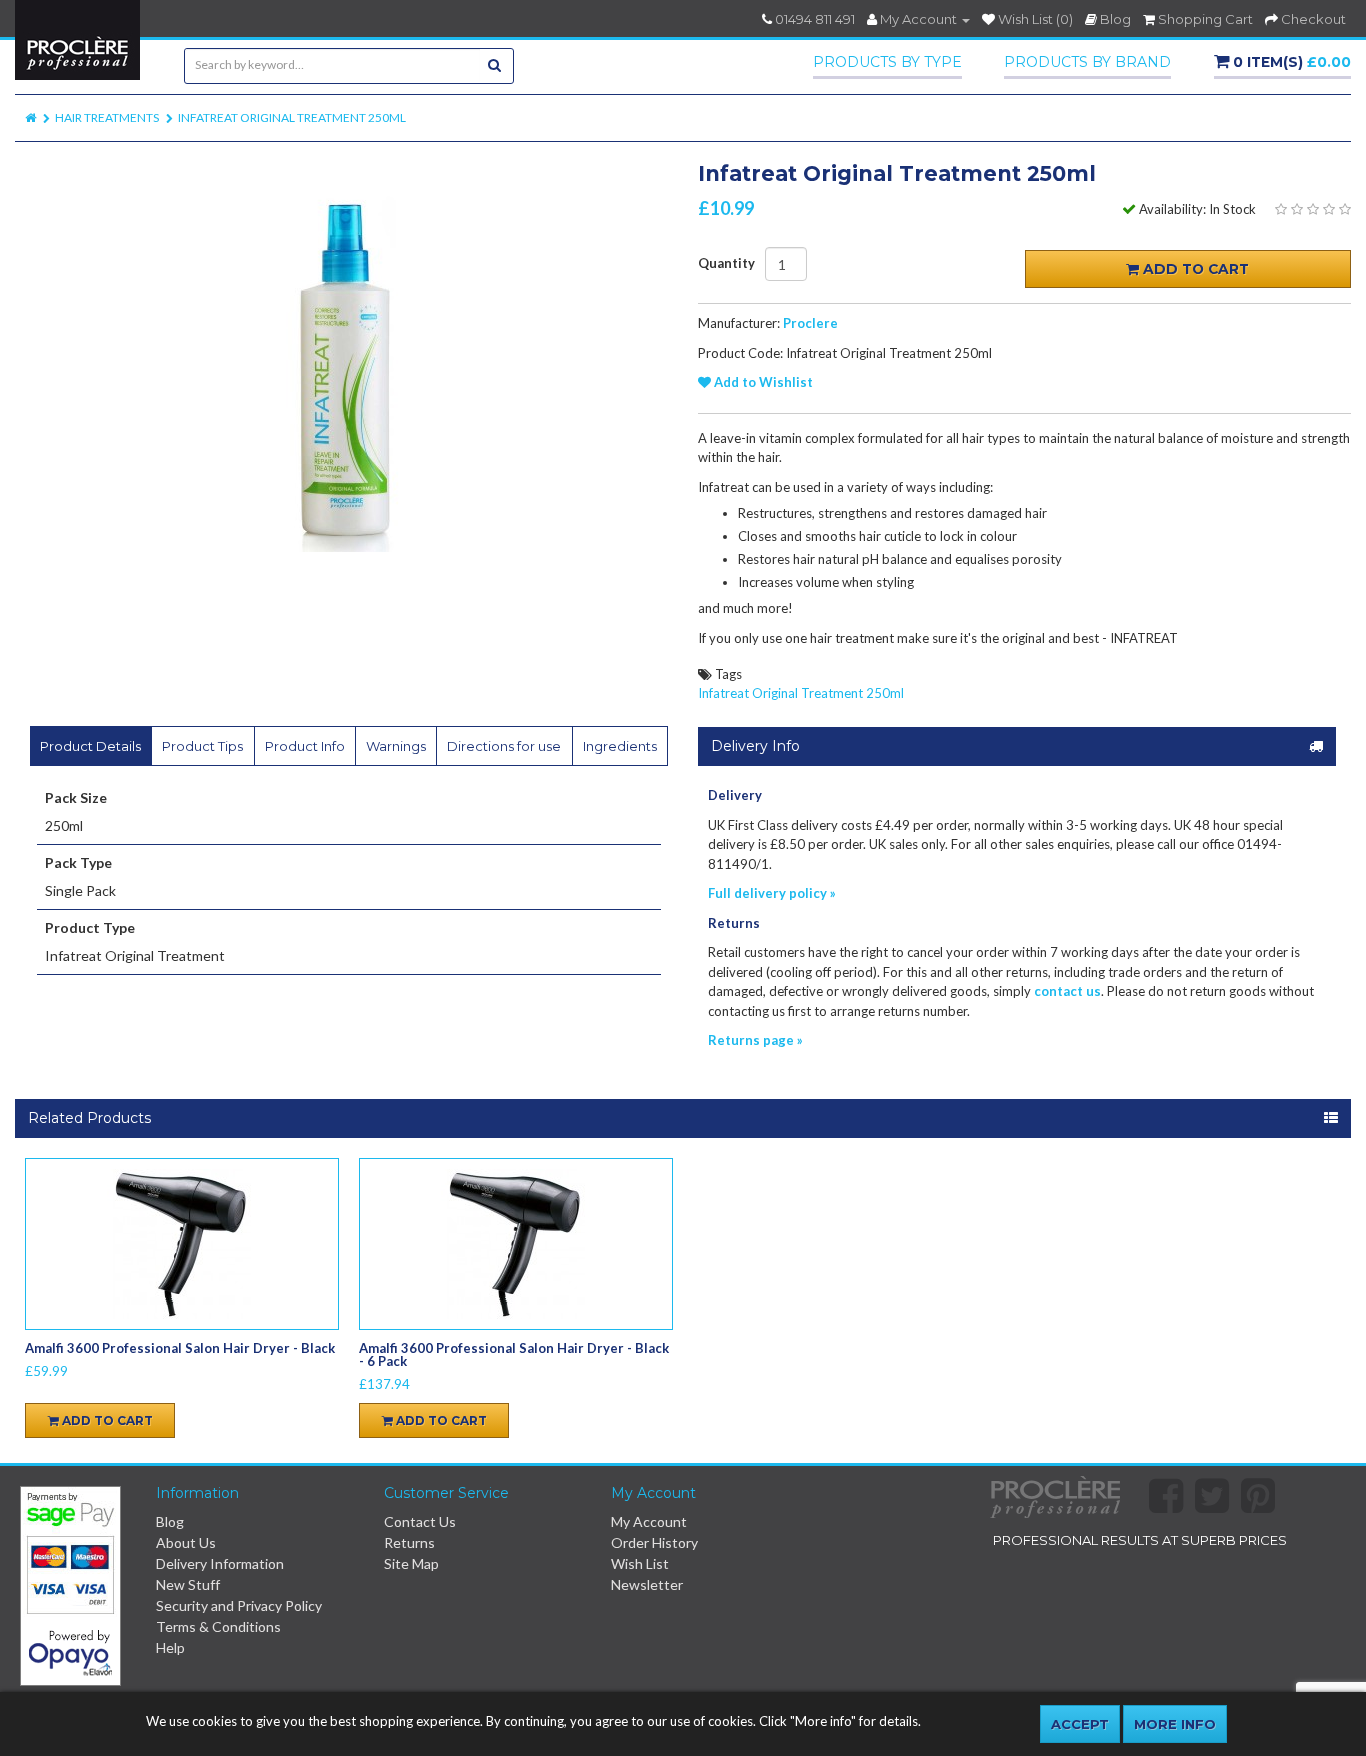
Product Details (90, 746)
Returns (409, 1542)
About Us (186, 1542)
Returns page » (755, 1040)
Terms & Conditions (218, 1626)
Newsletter (647, 1584)
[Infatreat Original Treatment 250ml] (342, 352)
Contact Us (420, 1521)
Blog (170, 1521)
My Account (649, 1521)
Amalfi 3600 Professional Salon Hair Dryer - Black (180, 1348)
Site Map (411, 1563)
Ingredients (620, 746)
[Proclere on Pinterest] (1264, 1506)
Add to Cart (1194, 269)
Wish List (640, 1563)
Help (170, 1647)
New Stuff (188, 1584)
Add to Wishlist (762, 382)
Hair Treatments (107, 117)
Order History (654, 1542)
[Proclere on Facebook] (1172, 1506)
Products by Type (887, 62)
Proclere (810, 323)
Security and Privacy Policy (239, 1605)
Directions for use (504, 746)
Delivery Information (220, 1563)
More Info (1175, 1724)
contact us (1067, 991)
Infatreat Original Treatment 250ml (292, 117)
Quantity (726, 263)
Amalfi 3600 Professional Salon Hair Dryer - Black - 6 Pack (514, 1354)
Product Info (305, 746)
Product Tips (202, 746)
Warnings (396, 746)
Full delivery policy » (772, 893)
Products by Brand (1087, 62)
